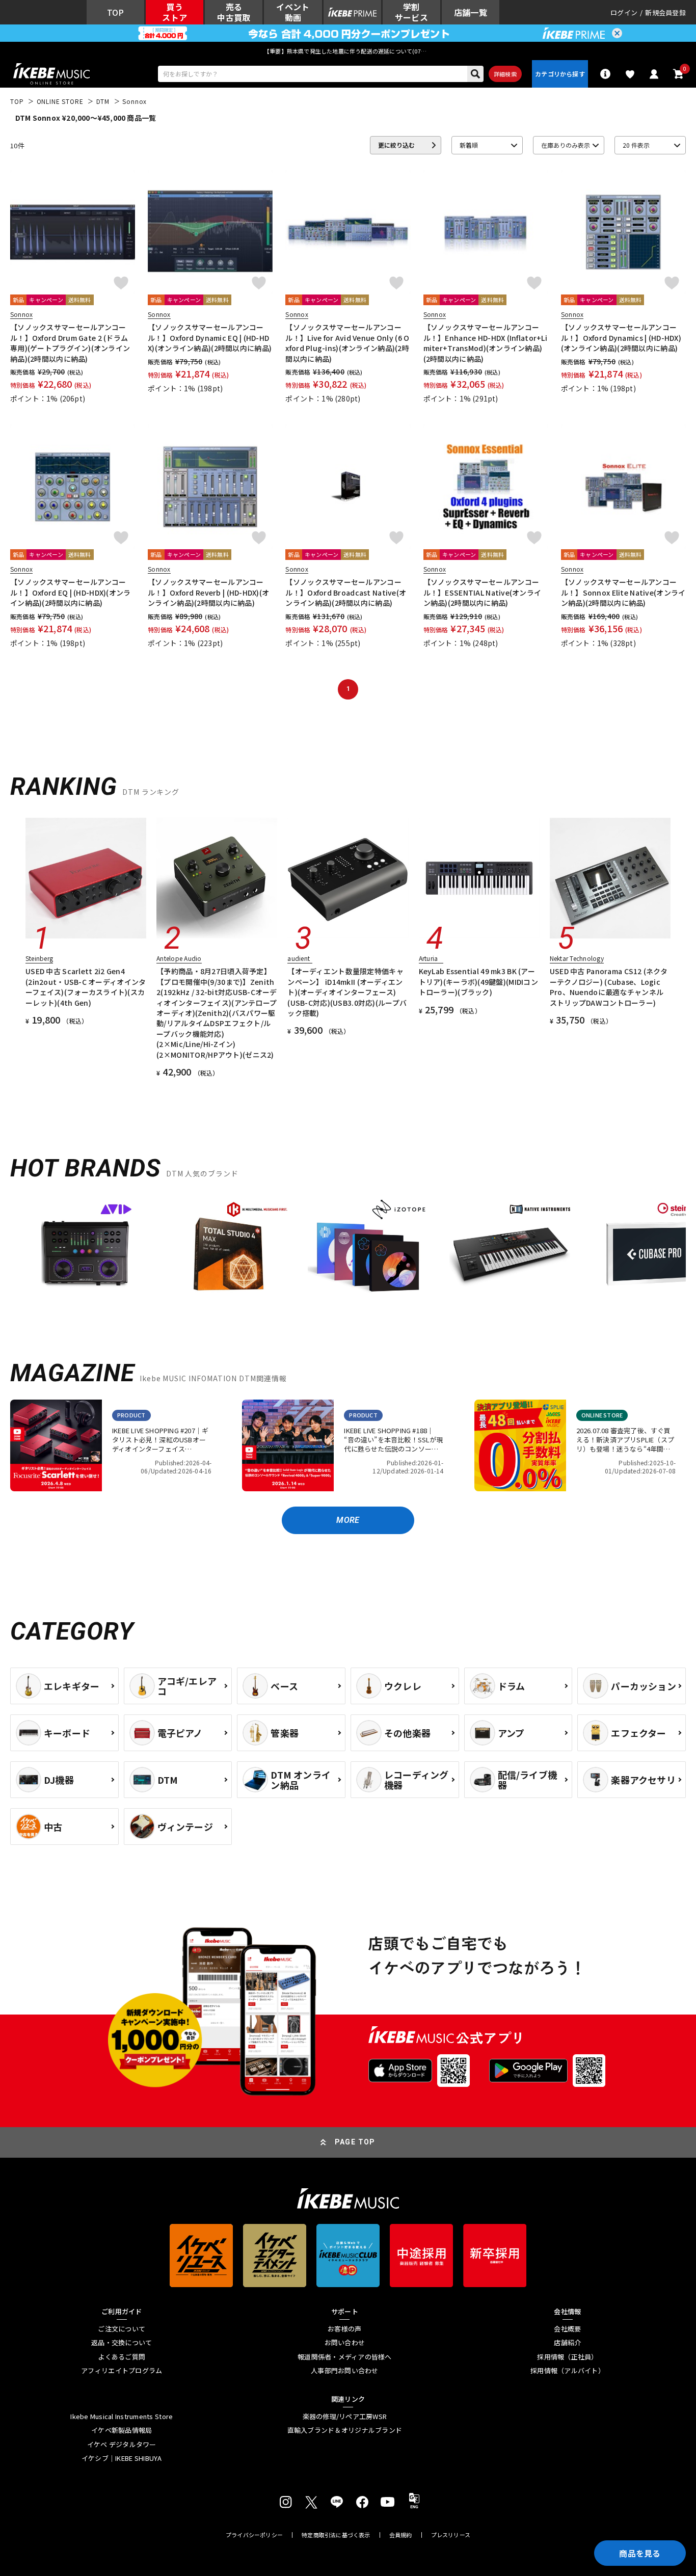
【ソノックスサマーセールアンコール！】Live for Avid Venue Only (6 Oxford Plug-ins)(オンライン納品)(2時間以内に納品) (347, 343)
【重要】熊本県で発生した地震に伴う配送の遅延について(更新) (348, 51)
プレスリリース (451, 2535)
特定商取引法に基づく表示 (336, 2535)
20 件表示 (636, 145)
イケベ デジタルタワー (122, 2445)
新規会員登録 (665, 12)
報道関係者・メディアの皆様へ (345, 2357)
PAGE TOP (355, 2142)
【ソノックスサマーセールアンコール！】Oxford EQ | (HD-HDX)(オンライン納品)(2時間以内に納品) (71, 592)
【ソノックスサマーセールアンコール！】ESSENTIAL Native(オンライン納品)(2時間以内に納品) (483, 592)
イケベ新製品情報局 (122, 2430)
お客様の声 (344, 2329)
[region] (348, 1256)
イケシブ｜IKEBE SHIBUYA (122, 2458)
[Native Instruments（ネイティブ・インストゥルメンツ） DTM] (510, 1252)
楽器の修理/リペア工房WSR (345, 2417)
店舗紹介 (567, 2343)
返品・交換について (122, 2343)
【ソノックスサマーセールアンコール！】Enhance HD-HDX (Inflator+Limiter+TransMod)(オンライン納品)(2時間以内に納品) (485, 343)
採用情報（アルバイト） (568, 2371)
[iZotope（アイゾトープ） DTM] (368, 1252)
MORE (348, 1520)
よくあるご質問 (122, 2357)
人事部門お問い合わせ (345, 2371)
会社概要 (567, 2329)
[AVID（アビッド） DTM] (86, 1252)
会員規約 (401, 2535)
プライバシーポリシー (254, 2535)
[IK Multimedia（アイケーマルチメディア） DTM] (227, 1252)
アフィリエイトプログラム (122, 2371)
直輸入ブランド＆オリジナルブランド (345, 2430)
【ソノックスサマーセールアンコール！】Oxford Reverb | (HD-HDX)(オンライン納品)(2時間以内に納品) (208, 592)
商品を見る (640, 2553)
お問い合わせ (345, 2343)
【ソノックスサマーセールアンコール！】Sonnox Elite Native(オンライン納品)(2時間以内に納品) (623, 592)
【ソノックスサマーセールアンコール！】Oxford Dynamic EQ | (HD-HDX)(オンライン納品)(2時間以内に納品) (210, 338)
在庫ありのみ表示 (566, 145)
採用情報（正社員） (567, 2357)
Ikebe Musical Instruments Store (122, 2417)
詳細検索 (505, 74)
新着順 (469, 145)
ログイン (624, 12)
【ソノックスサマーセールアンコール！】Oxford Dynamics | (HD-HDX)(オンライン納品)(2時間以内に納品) (621, 338)
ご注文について (122, 2329)
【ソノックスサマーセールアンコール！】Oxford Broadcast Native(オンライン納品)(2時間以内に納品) (346, 592)
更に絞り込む (396, 145)
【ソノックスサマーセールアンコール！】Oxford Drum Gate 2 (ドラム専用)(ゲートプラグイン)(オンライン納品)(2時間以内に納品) (70, 343)
